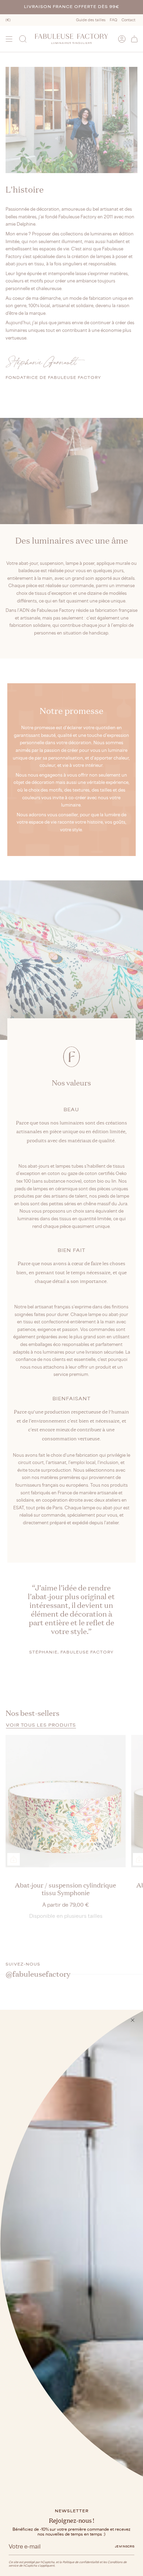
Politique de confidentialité (81, 2562)
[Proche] (133, 2020)
